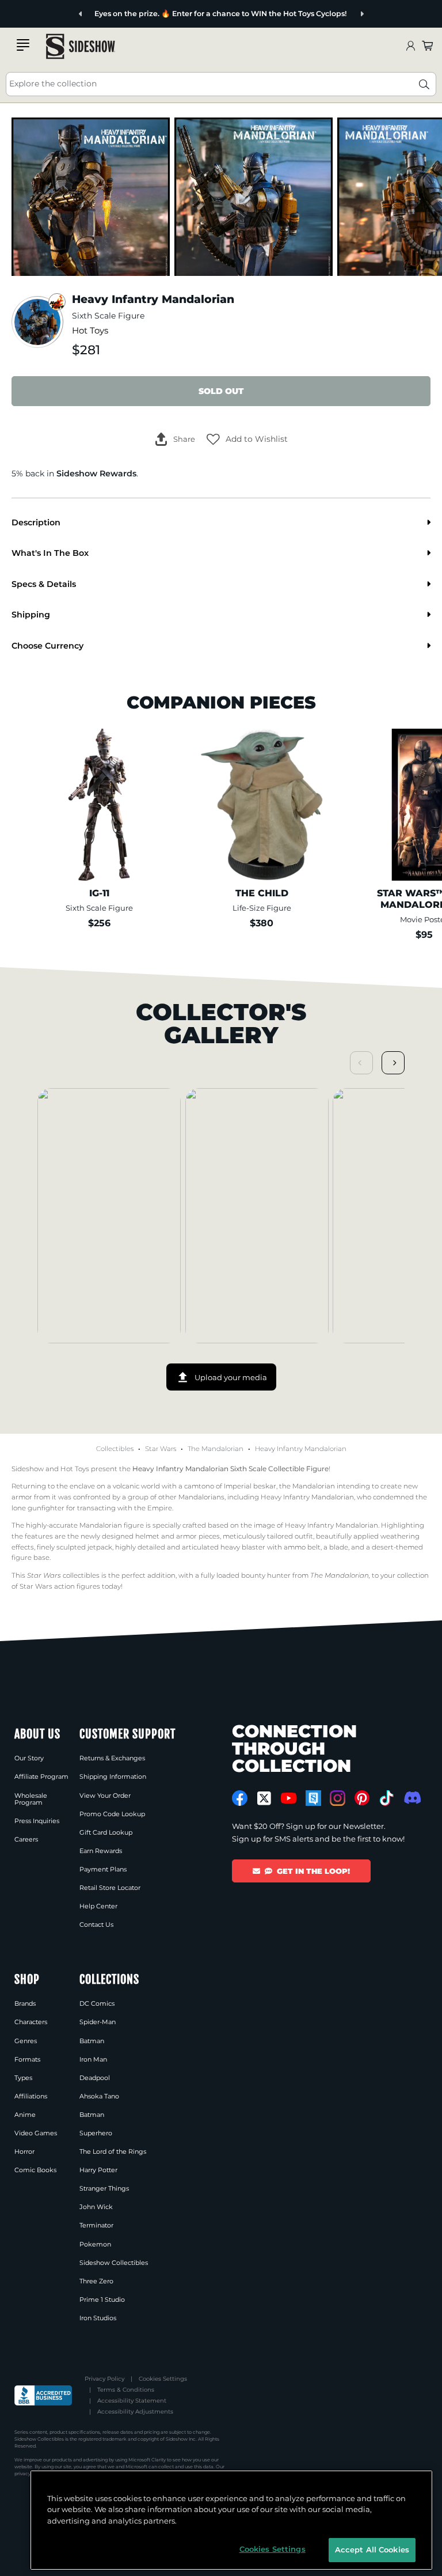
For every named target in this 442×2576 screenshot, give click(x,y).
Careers (26, 1839)
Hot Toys (90, 331)
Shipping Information (113, 1776)
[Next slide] (362, 14)
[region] (231, 2520)
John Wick (96, 2207)
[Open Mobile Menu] (23, 45)
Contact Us (96, 1925)
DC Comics (97, 2003)
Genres (26, 2041)
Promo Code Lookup (112, 1814)
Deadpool (95, 2078)
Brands (25, 2003)
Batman (92, 2041)
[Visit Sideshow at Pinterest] (362, 1798)
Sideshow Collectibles (114, 2263)
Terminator (96, 2225)
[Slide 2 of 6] (254, 197)
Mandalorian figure (112, 1525)
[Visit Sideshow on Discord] (411, 1797)
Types (23, 2078)
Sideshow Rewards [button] (96, 473)
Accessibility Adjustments (135, 2412)
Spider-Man (98, 2022)
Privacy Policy (104, 2379)
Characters (31, 2022)
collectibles (63, 1575)
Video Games (36, 2133)
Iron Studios (98, 2318)
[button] (247, 440)
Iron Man (93, 2059)
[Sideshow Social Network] (313, 1798)
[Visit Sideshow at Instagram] (338, 1798)
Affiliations (31, 2096)
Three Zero (96, 2281)
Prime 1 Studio (102, 2300)
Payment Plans (103, 1869)
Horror (24, 2151)
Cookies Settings (163, 2379)
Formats (27, 2059)
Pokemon (95, 2244)
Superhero (96, 2133)
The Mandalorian (216, 1449)
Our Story (29, 1758)
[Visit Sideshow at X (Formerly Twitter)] (264, 1798)
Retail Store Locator (110, 1888)
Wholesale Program (31, 1799)
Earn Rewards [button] (101, 1851)
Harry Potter (98, 2170)
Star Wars (161, 1449)
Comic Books (35, 2170)
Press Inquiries (37, 1821)
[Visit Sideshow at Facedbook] (240, 1798)
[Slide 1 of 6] (91, 197)
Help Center (98, 1906)
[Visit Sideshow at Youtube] (289, 1798)
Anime (25, 2115)
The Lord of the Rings (113, 2151)
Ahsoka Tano (99, 2096)
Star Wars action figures (60, 1586)
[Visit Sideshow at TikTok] (386, 1798)
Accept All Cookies (372, 2550)
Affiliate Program (41, 1776)
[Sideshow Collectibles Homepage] (81, 46)
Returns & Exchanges (112, 1758)
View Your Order (105, 1795)
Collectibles (115, 1449)
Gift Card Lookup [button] (106, 1832)
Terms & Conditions (126, 2390)
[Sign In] (410, 46)
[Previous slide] (81, 14)
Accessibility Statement (132, 2401)
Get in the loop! (313, 1871)
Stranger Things (104, 2188)
